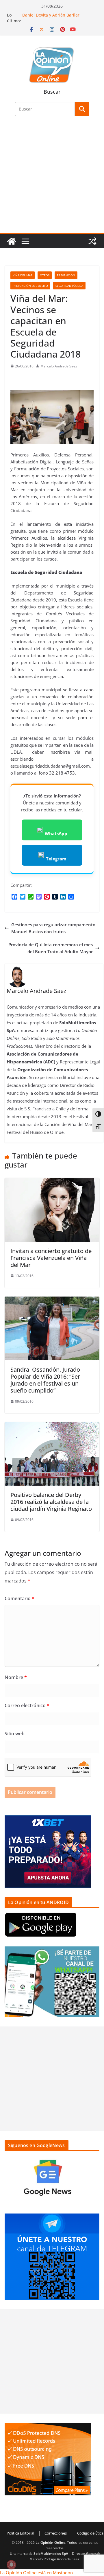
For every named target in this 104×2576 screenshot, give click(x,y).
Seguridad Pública (69, 286)
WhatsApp (56, 833)
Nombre (16, 1677)
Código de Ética (90, 2533)
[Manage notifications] (11, 2565)
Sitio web (15, 1734)
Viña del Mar (23, 275)
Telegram (56, 859)
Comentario (19, 1598)
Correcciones (56, 2533)
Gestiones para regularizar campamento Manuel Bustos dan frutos (53, 928)
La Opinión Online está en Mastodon (36, 2573)
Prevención (66, 275)
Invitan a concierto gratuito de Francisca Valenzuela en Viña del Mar (51, 1258)
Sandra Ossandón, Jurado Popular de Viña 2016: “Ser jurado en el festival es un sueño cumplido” (45, 1380)
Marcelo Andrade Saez (59, 366)
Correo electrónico (27, 1705)
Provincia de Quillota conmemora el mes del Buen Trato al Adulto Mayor (51, 948)
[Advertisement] (52, 178)
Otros (45, 275)
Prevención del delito (30, 286)
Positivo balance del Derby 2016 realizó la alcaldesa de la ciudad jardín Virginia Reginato (51, 1502)
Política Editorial (20, 2533)
